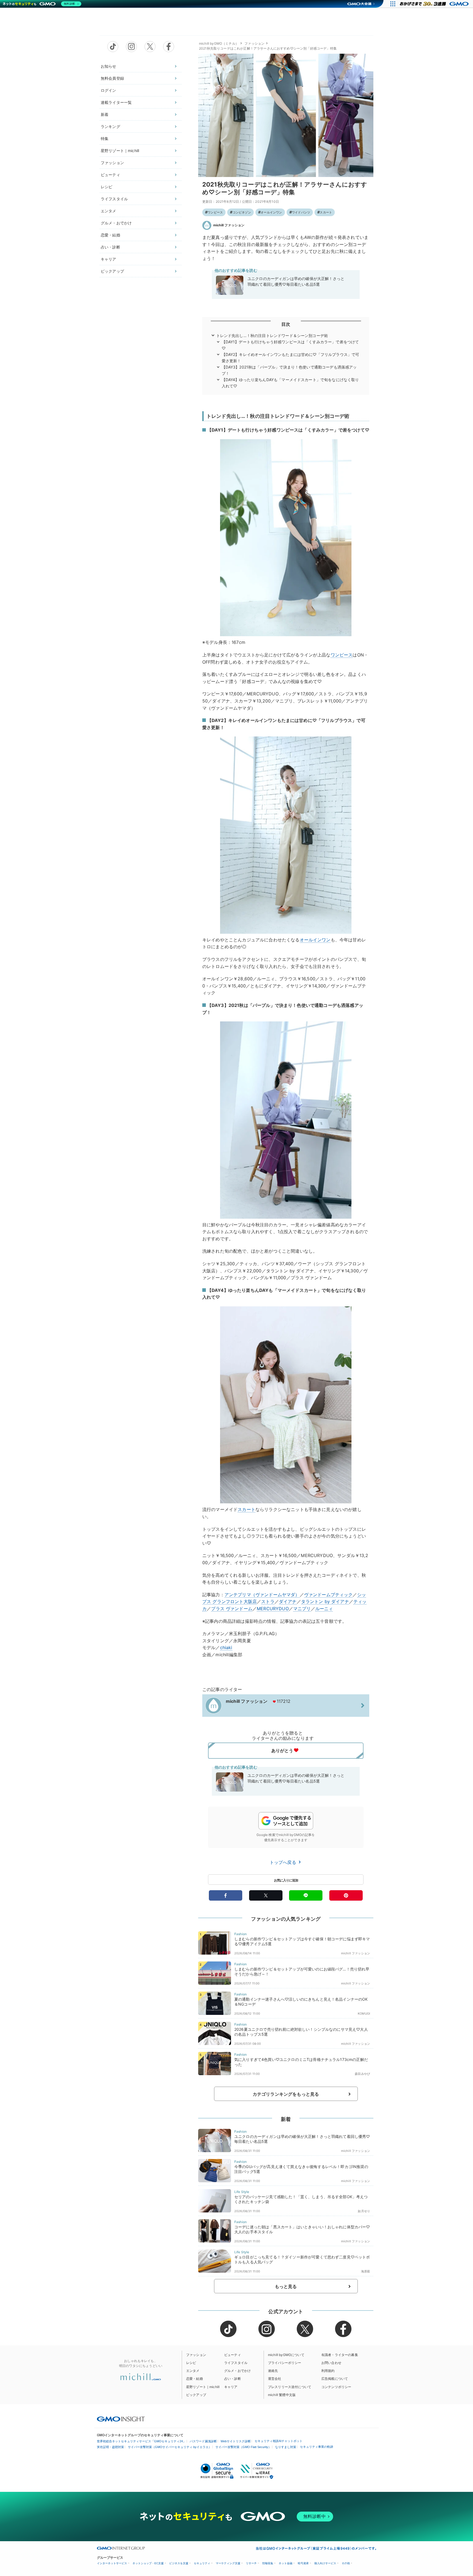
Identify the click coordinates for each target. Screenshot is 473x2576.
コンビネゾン (242, 212)
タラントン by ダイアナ (325, 1601)
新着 (105, 114)
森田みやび (362, 2074)
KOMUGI (364, 2014)
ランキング (110, 126)
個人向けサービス (325, 2563)
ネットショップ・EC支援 (148, 2563)
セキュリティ (202, 2563)
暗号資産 (303, 2563)
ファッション (112, 163)
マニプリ (302, 1609)
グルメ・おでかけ (116, 223)
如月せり (364, 2211)
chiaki (226, 1647)
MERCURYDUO (273, 1609)
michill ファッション (229, 225)
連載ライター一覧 (116, 102)
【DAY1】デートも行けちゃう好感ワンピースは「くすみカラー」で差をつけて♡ (290, 345)
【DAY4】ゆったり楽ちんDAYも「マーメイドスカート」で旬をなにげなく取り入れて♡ (290, 383)
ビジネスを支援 (179, 2563)
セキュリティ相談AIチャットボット (279, 2441)
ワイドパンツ (301, 212)
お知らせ (109, 66)
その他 (346, 2563)
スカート (326, 212)
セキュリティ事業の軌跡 (317, 2447)
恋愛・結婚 (110, 235)
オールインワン (271, 212)
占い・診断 (110, 247)
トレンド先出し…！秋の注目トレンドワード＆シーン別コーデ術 (272, 335)
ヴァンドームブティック (328, 1595)
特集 (105, 138)
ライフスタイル (114, 199)
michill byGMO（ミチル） (219, 43)
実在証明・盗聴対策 (110, 2447)
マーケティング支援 (228, 2563)
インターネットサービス (112, 2563)
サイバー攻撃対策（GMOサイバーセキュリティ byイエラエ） (170, 2447)
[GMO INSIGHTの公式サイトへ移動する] (121, 2419)
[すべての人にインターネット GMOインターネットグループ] (435, 4)
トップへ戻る (284, 1862)
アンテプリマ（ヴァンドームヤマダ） (262, 1595)
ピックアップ (112, 271)
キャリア (109, 259)
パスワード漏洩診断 (203, 2441)
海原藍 (366, 2271)
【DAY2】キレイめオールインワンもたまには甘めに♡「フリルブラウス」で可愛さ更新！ (291, 357)
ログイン (109, 90)
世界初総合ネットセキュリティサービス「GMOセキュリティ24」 (141, 2441)
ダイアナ (288, 1601)
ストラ (268, 1601)
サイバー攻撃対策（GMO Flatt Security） (243, 2447)
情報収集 (268, 2563)
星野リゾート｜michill (120, 151)
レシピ (106, 187)
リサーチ (251, 2563)
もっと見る (286, 2286)
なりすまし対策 (286, 2447)
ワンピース (215, 212)
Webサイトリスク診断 (236, 2441)
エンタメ (109, 211)
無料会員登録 (112, 78)
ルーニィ (324, 1609)
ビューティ (110, 175)
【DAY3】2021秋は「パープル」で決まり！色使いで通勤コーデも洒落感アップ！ (289, 370)
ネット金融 (285, 2563)
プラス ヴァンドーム (232, 1609)
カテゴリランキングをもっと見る (286, 2094)
